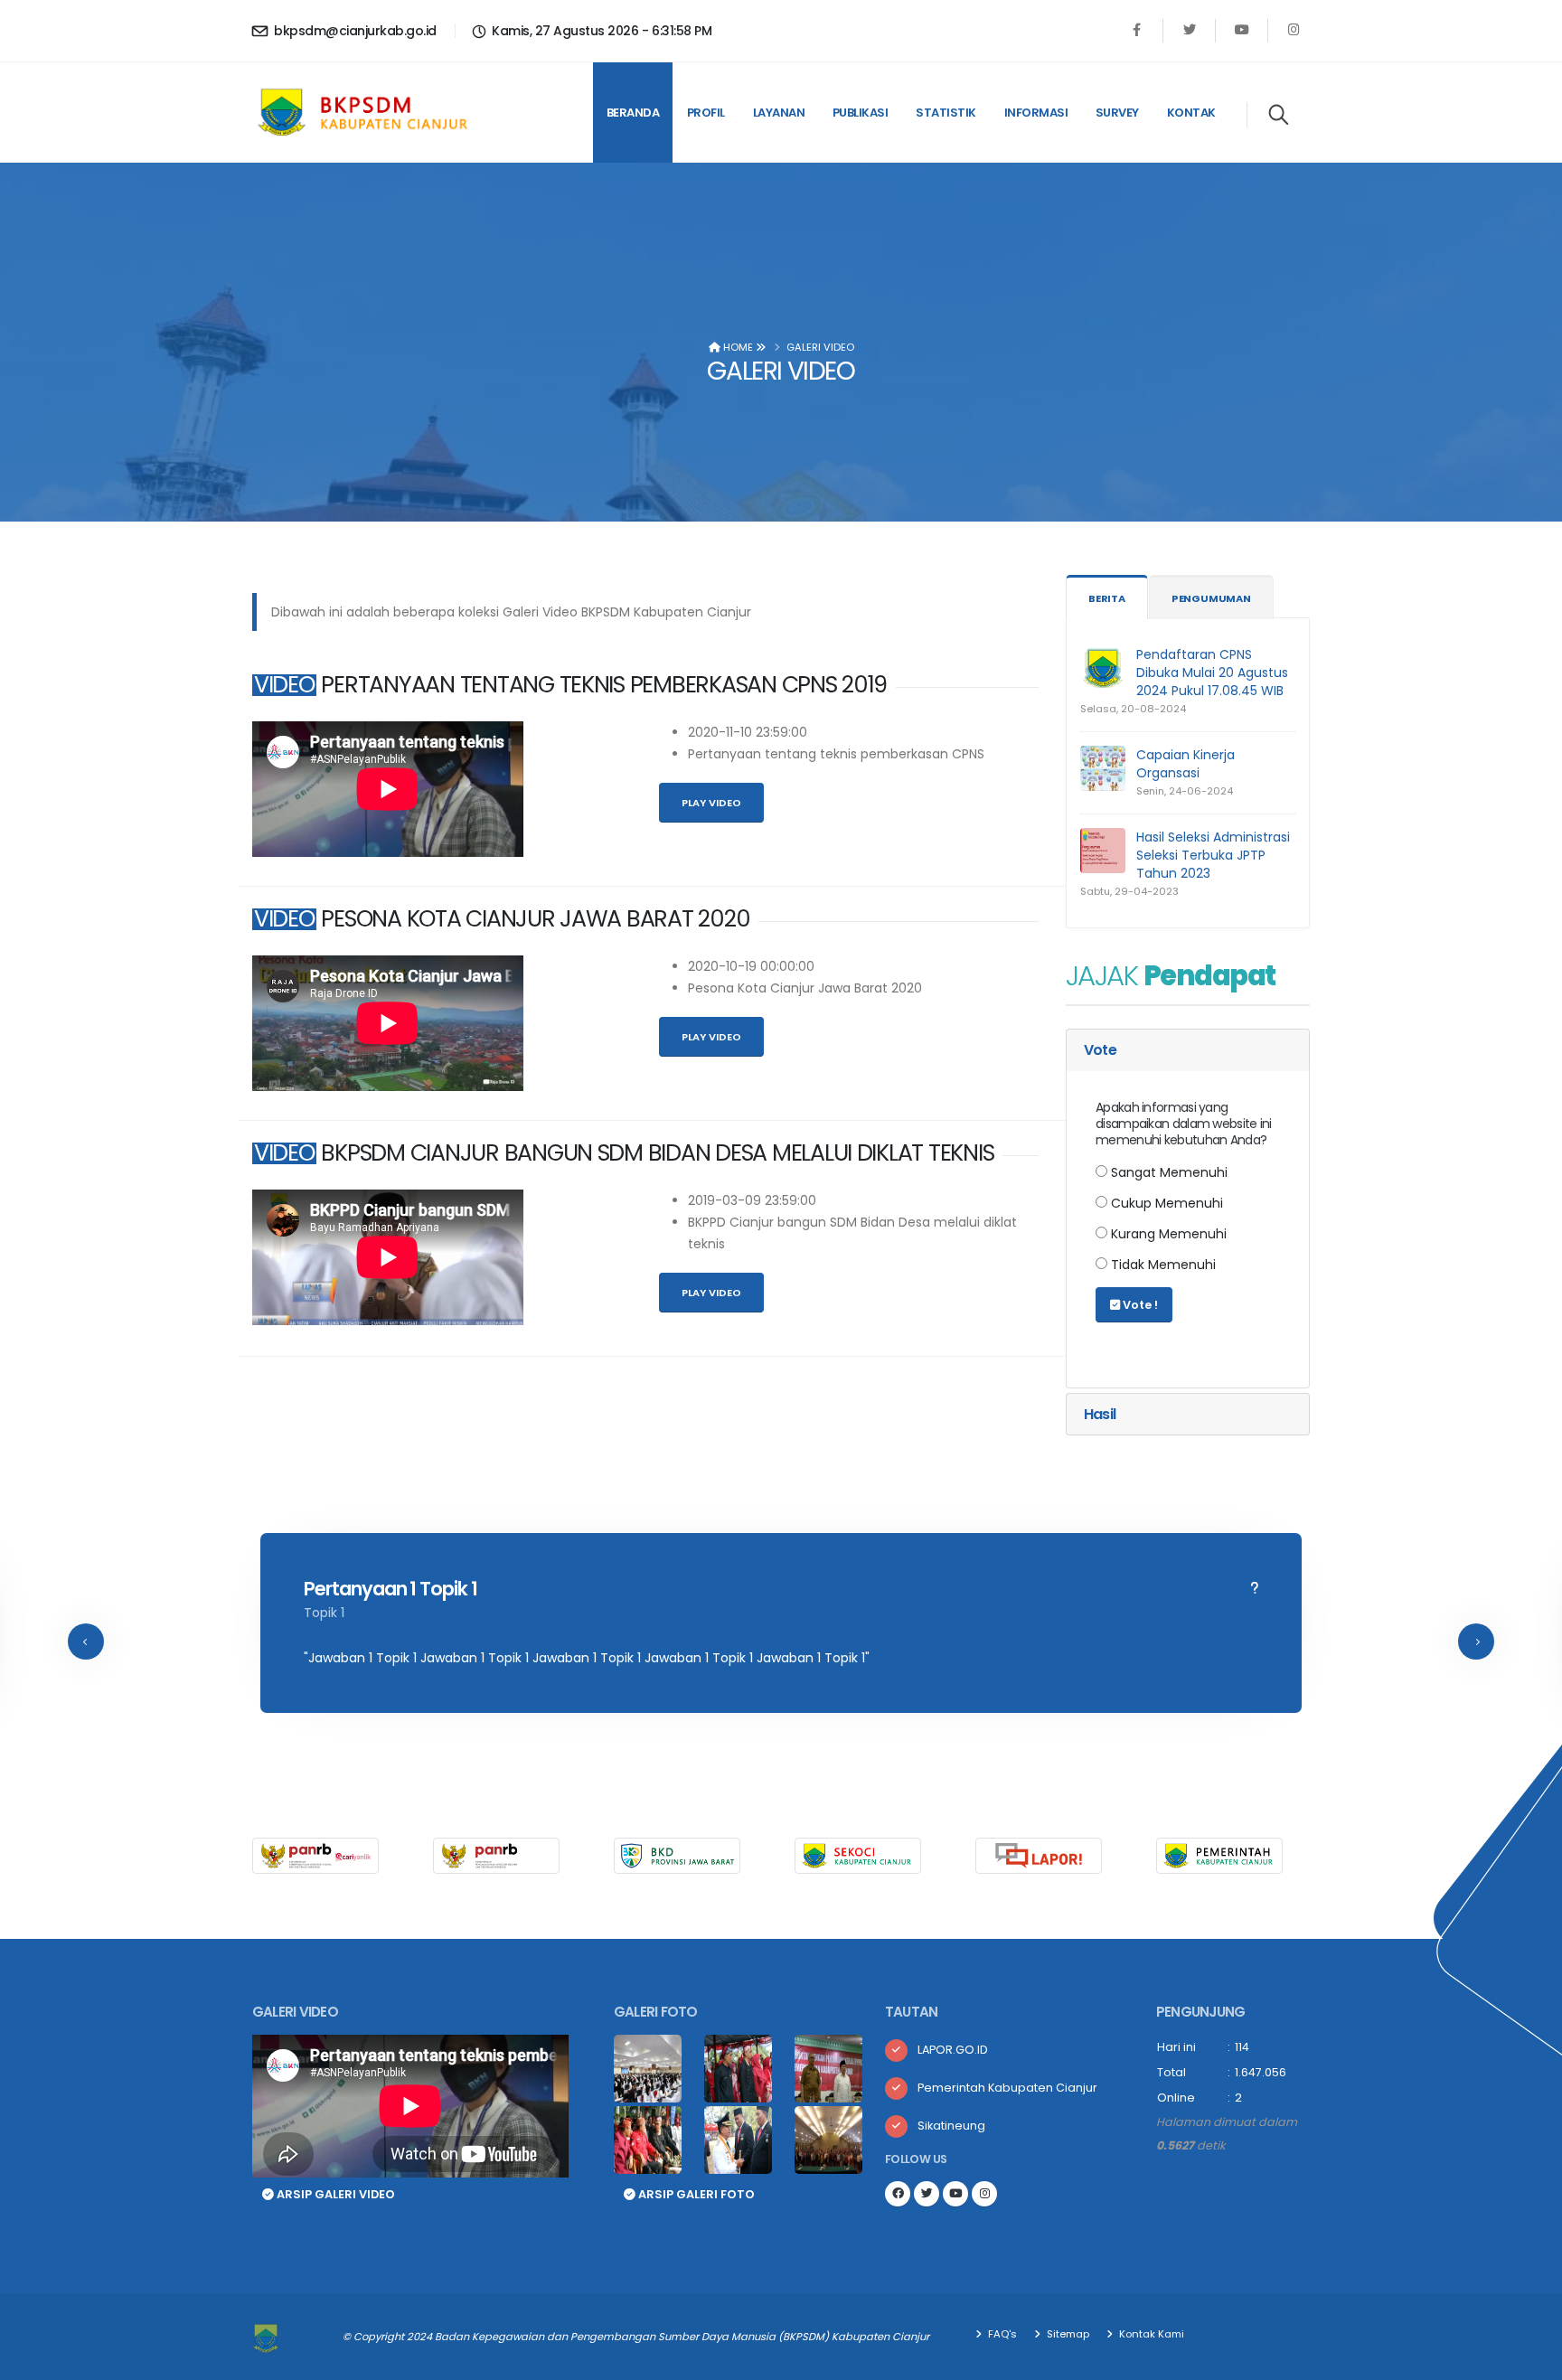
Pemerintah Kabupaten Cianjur (1007, 2088)
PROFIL (706, 113)
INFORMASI (1036, 113)
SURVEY (1117, 113)
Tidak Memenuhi (1162, 1265)
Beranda (633, 113)
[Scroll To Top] (1530, 2360)
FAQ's (1001, 2334)
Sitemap (1067, 2334)
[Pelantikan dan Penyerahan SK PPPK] (648, 2141)
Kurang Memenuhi (1167, 1234)
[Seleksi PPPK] (648, 2070)
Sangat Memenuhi (1167, 1172)
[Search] (1279, 115)
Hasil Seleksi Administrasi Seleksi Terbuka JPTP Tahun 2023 (1213, 855)
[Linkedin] (1242, 30)
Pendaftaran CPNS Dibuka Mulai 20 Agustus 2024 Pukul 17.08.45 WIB (1212, 673)
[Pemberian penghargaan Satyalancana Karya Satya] (738, 2141)
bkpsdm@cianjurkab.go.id (354, 31)
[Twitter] (1189, 30)
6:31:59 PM (682, 31)
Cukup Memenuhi (1165, 1203)
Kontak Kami (1150, 2334)
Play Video (711, 803)
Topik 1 (324, 1613)
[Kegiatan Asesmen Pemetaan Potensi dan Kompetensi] (828, 2141)
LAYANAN (779, 113)
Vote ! (1139, 1305)
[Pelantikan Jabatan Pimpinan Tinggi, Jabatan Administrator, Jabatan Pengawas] (738, 2070)
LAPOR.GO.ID (953, 2050)
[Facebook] (1137, 30)
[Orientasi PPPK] (828, 2070)
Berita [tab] (1107, 598)
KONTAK (1191, 113)
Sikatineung (951, 2126)
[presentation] (86, 1642)
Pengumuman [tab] (1211, 598)
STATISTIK (946, 113)
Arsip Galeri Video (334, 2194)
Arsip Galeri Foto (695, 2194)
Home (737, 347)
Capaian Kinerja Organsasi (1186, 764)
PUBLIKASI (861, 113)
